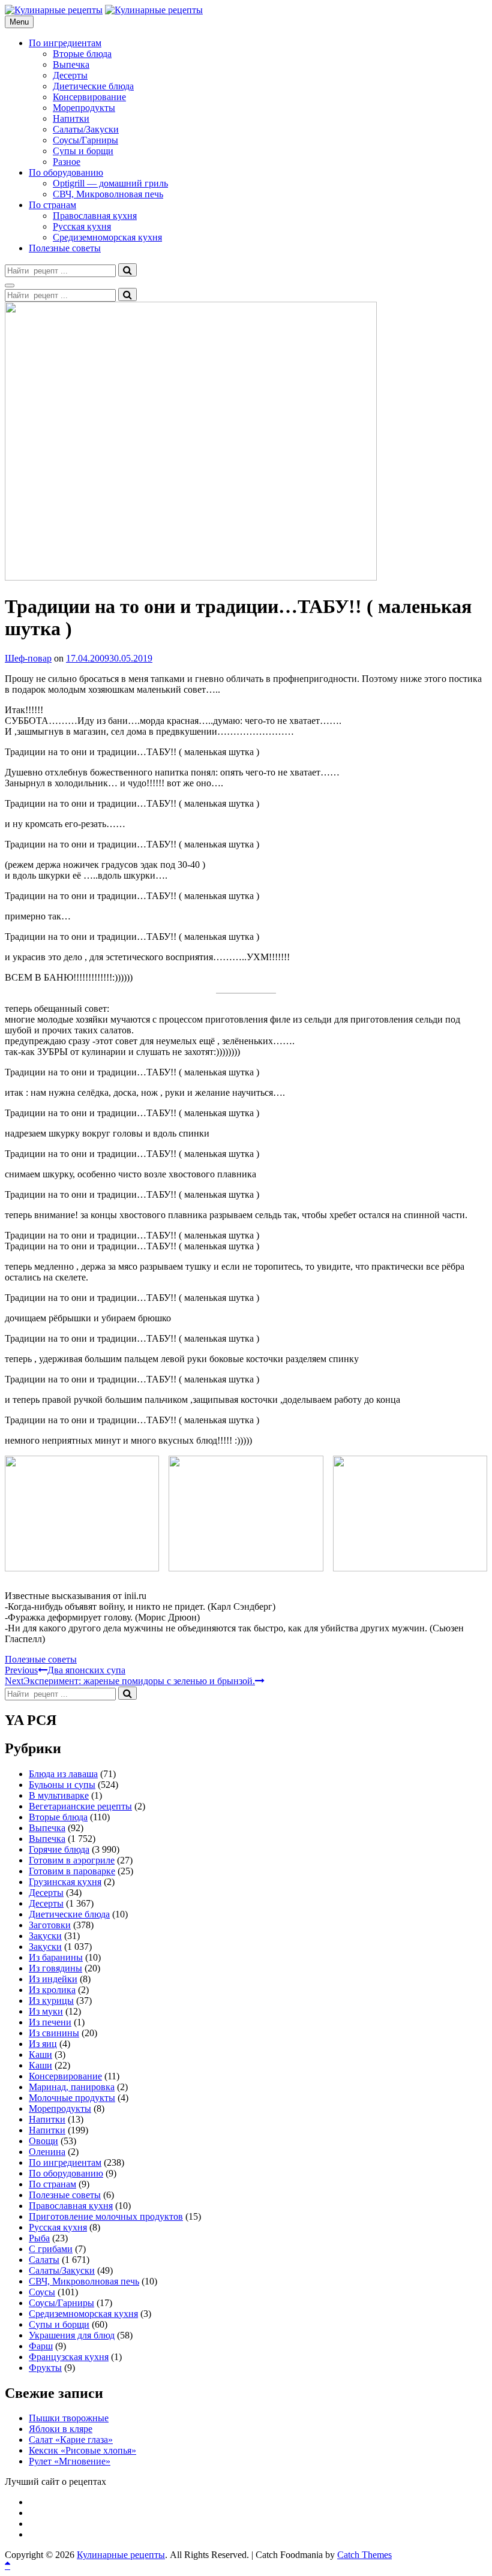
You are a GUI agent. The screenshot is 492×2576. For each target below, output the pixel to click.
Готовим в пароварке (72, 1871)
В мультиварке (59, 1795)
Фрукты (45, 2368)
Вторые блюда (82, 54)
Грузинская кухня (65, 1882)
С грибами (51, 2249)
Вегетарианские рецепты (80, 1806)
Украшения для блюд (72, 2335)
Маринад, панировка (72, 2087)
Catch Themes (364, 2555)
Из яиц (43, 2044)
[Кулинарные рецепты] (154, 10)
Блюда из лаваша (63, 1774)
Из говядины (55, 1968)
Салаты (44, 2260)
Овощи (43, 2141)
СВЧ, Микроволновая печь (108, 194)
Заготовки (50, 1925)
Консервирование (89, 97)
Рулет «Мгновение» (70, 2461)
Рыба (39, 2238)
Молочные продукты (72, 2098)
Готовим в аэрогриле (72, 1860)
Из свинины (54, 2033)
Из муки (46, 2011)
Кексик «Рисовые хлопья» (82, 2450)
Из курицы (51, 2001)
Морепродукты (84, 108)
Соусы (42, 2292)
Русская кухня (82, 226)
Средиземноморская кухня (107, 237)
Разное (67, 162)
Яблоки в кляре (61, 2429)
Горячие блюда (59, 1849)
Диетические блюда (93, 86)
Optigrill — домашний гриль (110, 183)
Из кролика (52, 1990)
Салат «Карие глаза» (71, 2440)
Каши (40, 2055)
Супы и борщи (83, 151)
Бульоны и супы (62, 1785)
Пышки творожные (69, 2418)
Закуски (45, 1936)
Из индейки (53, 1979)
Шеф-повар (28, 658)
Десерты (70, 75)
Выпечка (71, 64)
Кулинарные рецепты (121, 2555)
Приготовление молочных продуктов (106, 2216)
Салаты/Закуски (86, 129)
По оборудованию (66, 172)
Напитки (71, 118)
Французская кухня (69, 2357)
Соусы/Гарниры (85, 140)
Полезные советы (65, 248)
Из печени (50, 2022)
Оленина (47, 2152)
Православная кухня (95, 216)
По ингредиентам (65, 43)
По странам (52, 205)
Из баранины (56, 1957)
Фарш (41, 2346)
